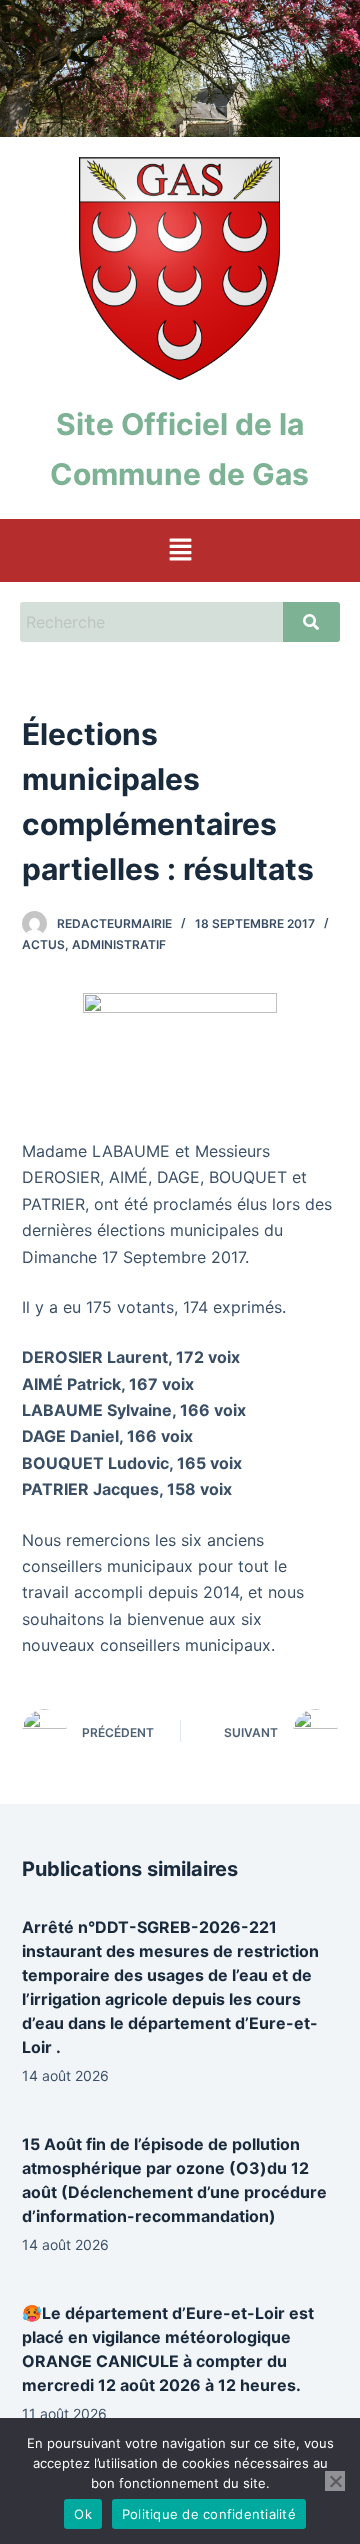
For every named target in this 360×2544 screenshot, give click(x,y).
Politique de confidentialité (209, 2514)
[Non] (335, 2481)
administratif (119, 944)
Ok (83, 2514)
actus (43, 944)
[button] (180, 550)
